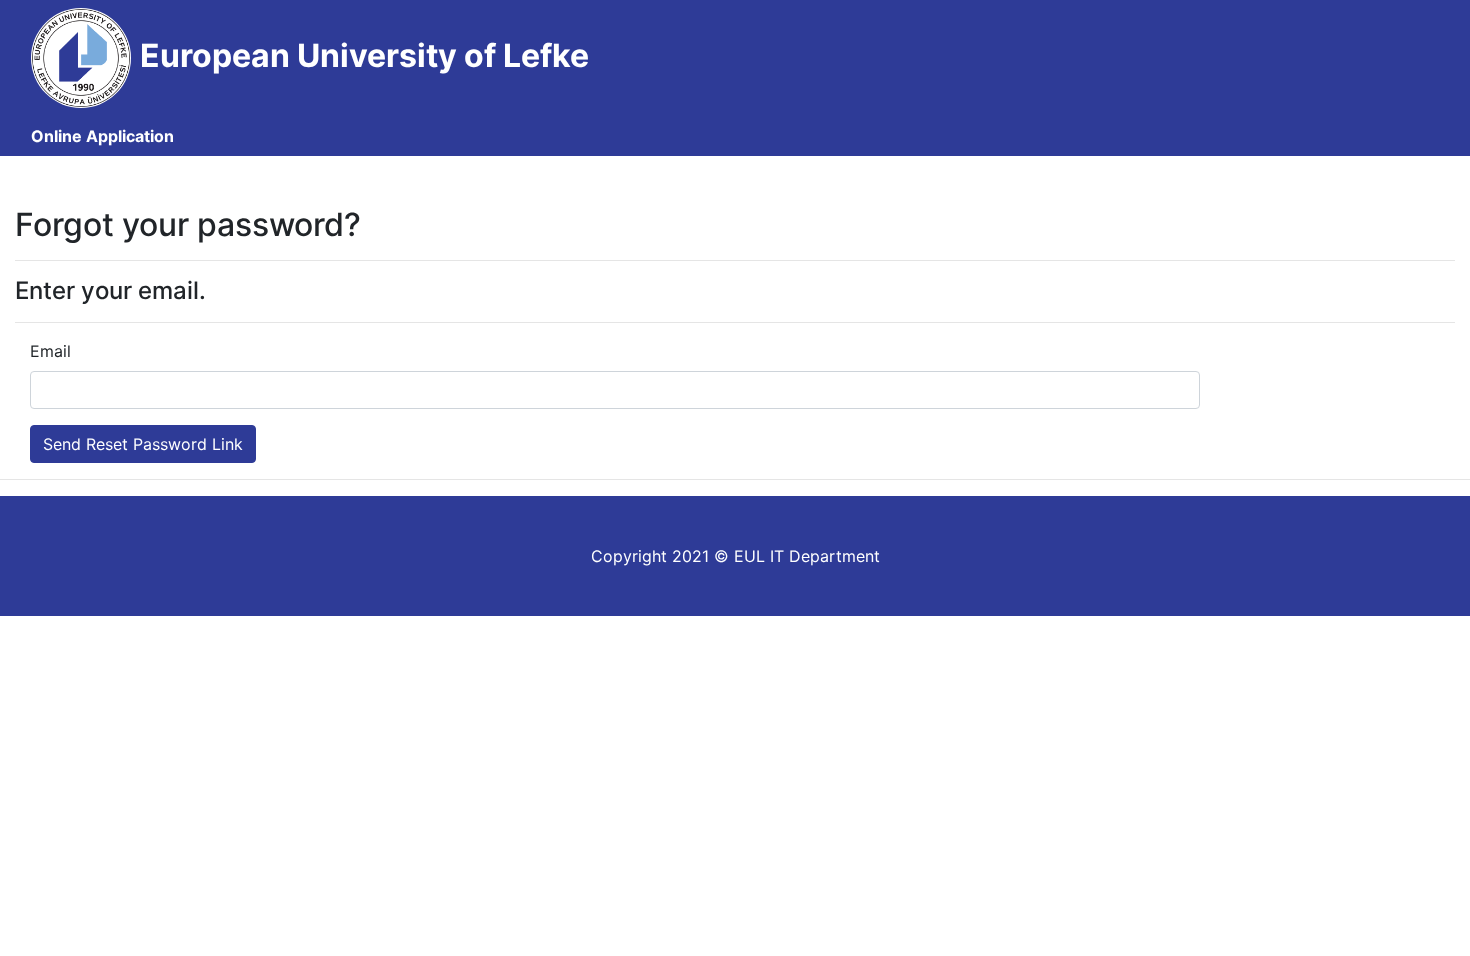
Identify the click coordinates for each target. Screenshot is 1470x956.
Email (50, 351)
